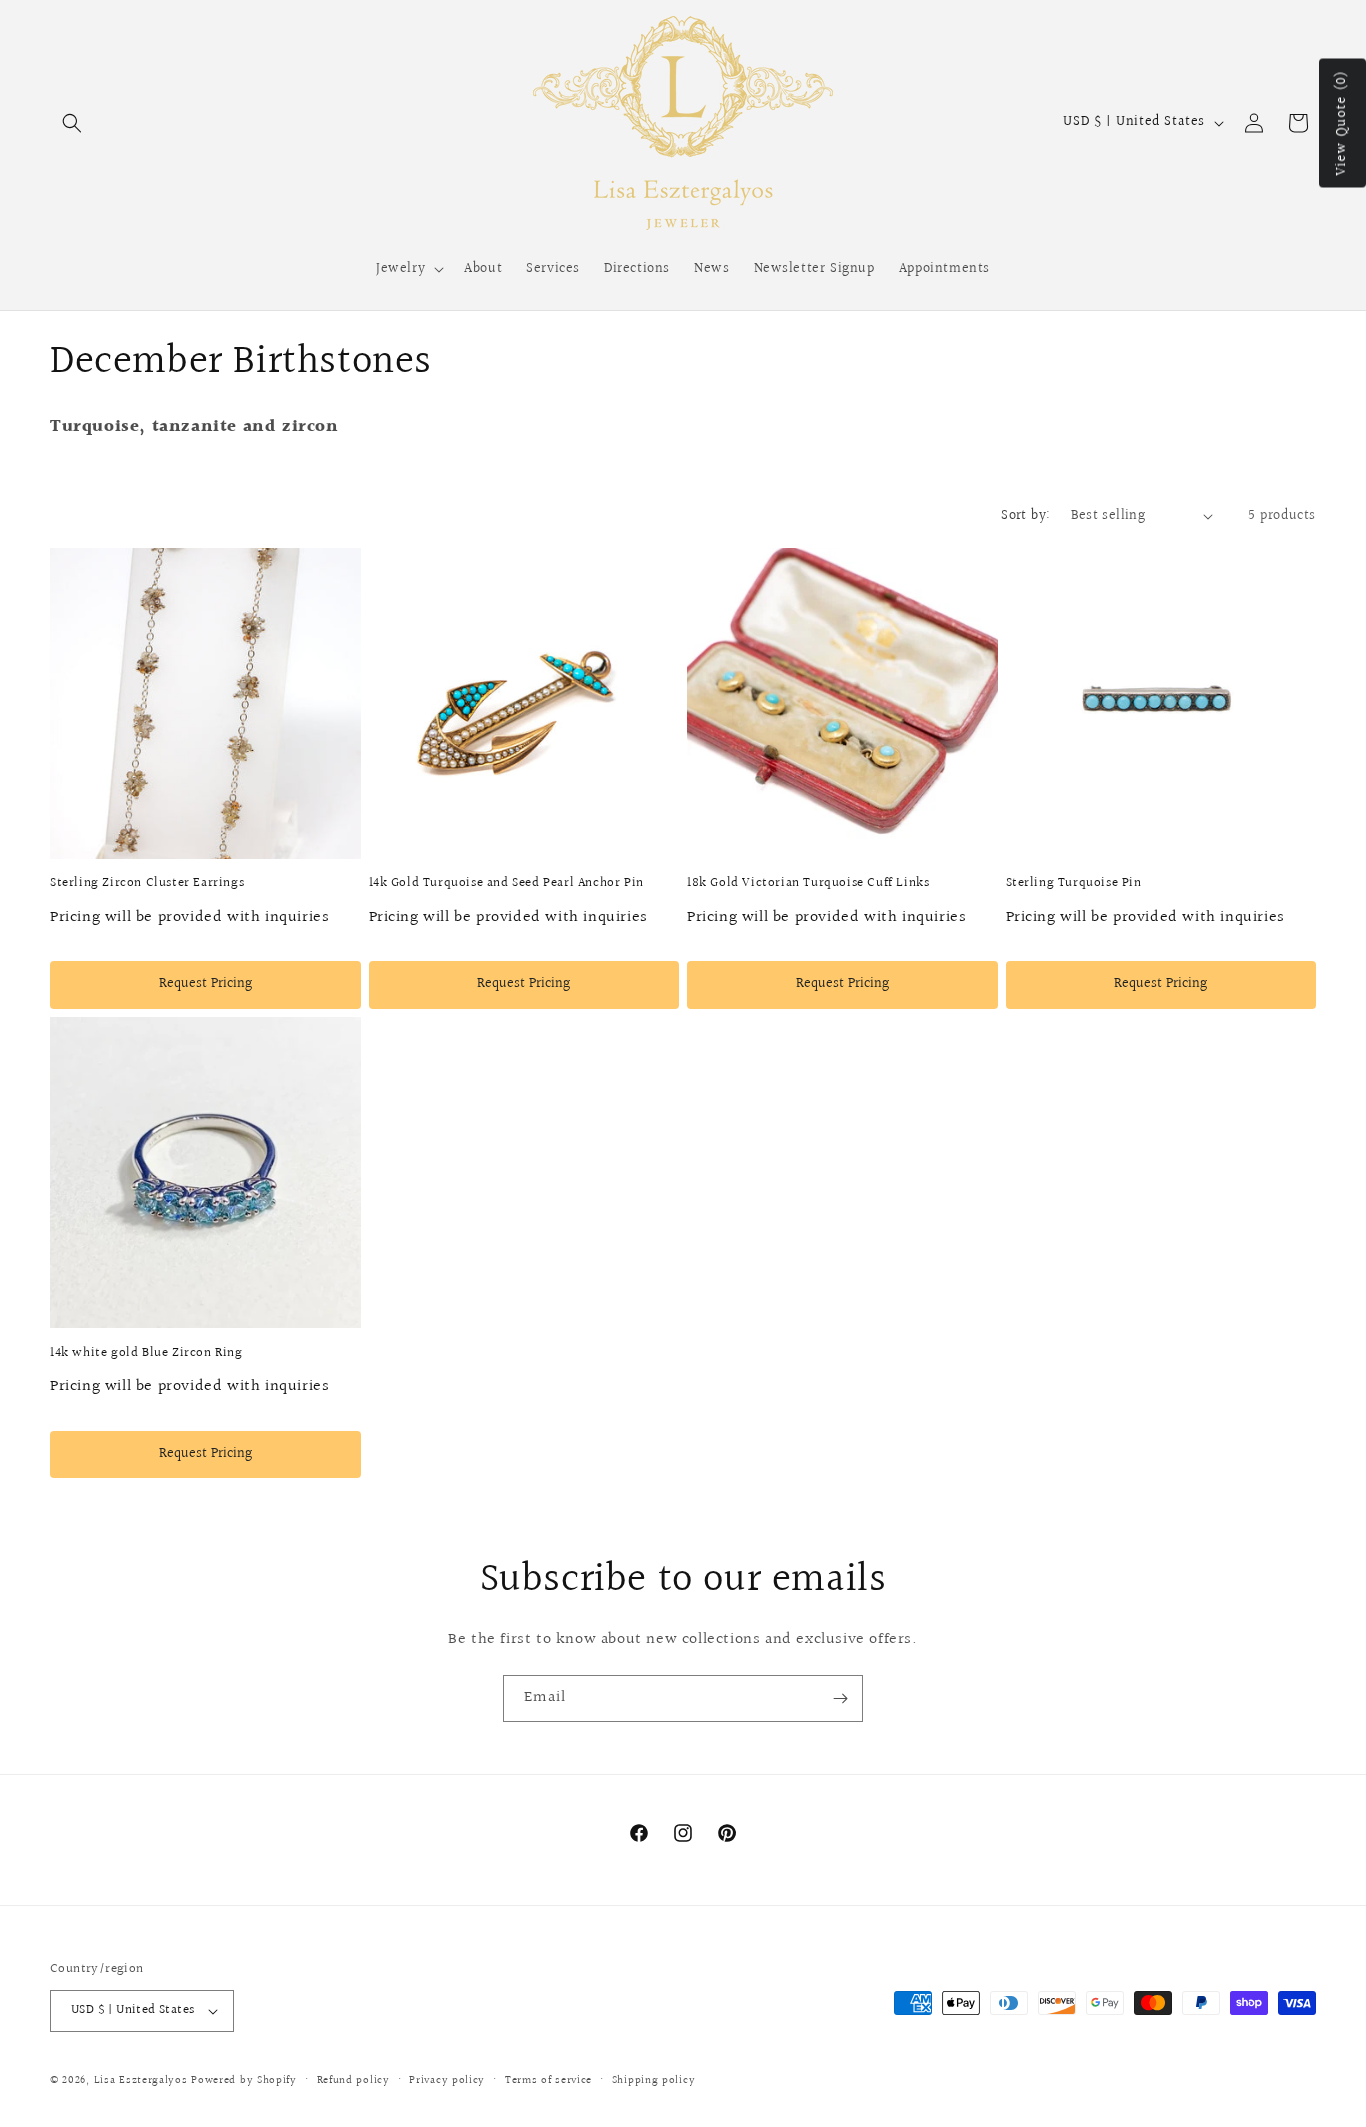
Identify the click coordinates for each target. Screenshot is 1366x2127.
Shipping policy (654, 2080)
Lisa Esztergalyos (141, 2080)
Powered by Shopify (244, 2080)
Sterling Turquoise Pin (1074, 883)
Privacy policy (447, 2080)
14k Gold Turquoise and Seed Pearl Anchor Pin (506, 883)
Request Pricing (205, 984)
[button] (72, 123)
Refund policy (353, 2080)
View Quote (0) (1342, 123)
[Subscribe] (840, 1698)
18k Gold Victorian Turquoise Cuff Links (808, 883)
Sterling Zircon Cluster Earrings (147, 883)
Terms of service (548, 2080)
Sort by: (1025, 516)
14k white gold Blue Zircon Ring (146, 1353)
